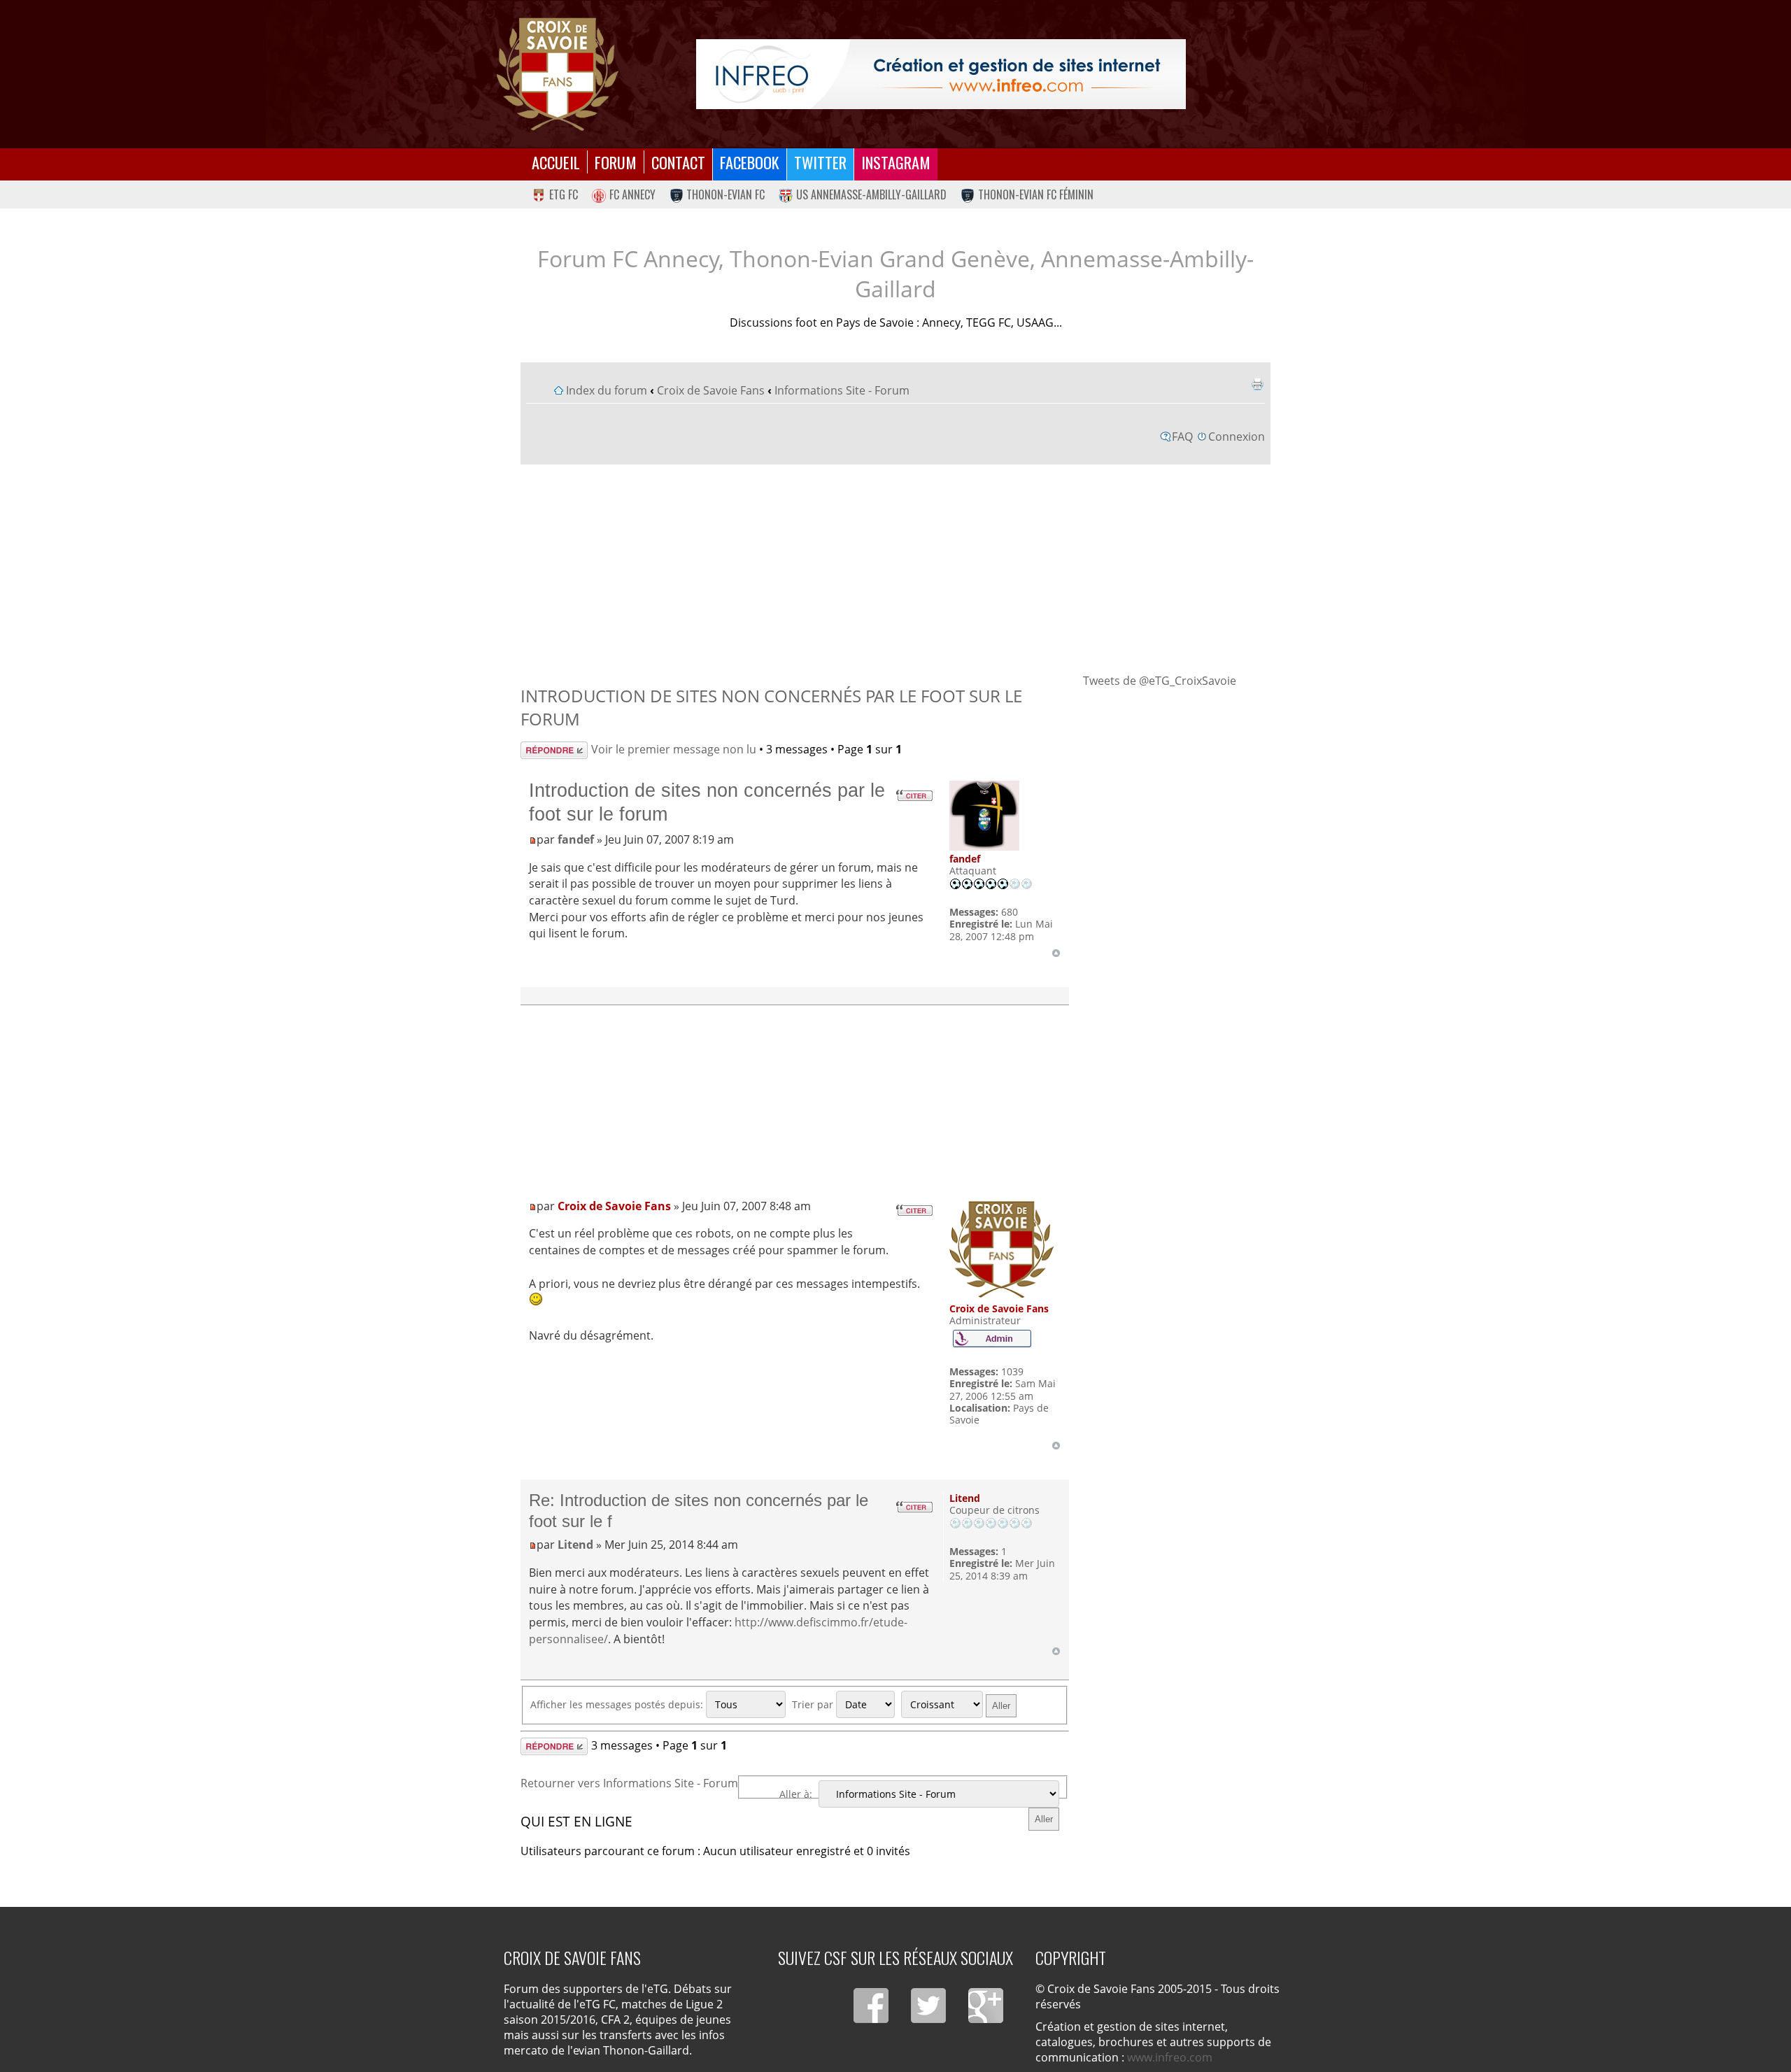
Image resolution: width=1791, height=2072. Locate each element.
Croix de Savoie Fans (711, 390)
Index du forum (607, 390)
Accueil (556, 162)
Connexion (1237, 437)
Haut (1056, 953)
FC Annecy (632, 194)
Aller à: (796, 1794)
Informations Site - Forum (842, 390)
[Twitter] (928, 2006)
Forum (616, 162)
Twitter (820, 162)
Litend (575, 1545)
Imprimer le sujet (1257, 384)
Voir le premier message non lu (674, 749)
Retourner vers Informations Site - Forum (629, 1783)
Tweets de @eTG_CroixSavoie (1160, 681)
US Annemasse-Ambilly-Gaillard (871, 194)
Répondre (547, 749)
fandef (576, 839)
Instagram (896, 162)
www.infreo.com (1170, 2057)
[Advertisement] (896, 568)
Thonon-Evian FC (725, 194)
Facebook (750, 162)
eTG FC (564, 194)
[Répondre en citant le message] (914, 795)
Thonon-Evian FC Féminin (1036, 194)
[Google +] (986, 2006)
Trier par (814, 1704)
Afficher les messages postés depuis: (618, 1704)
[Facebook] (871, 2006)
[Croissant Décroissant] (961, 1704)
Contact (678, 162)
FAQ (1182, 437)
